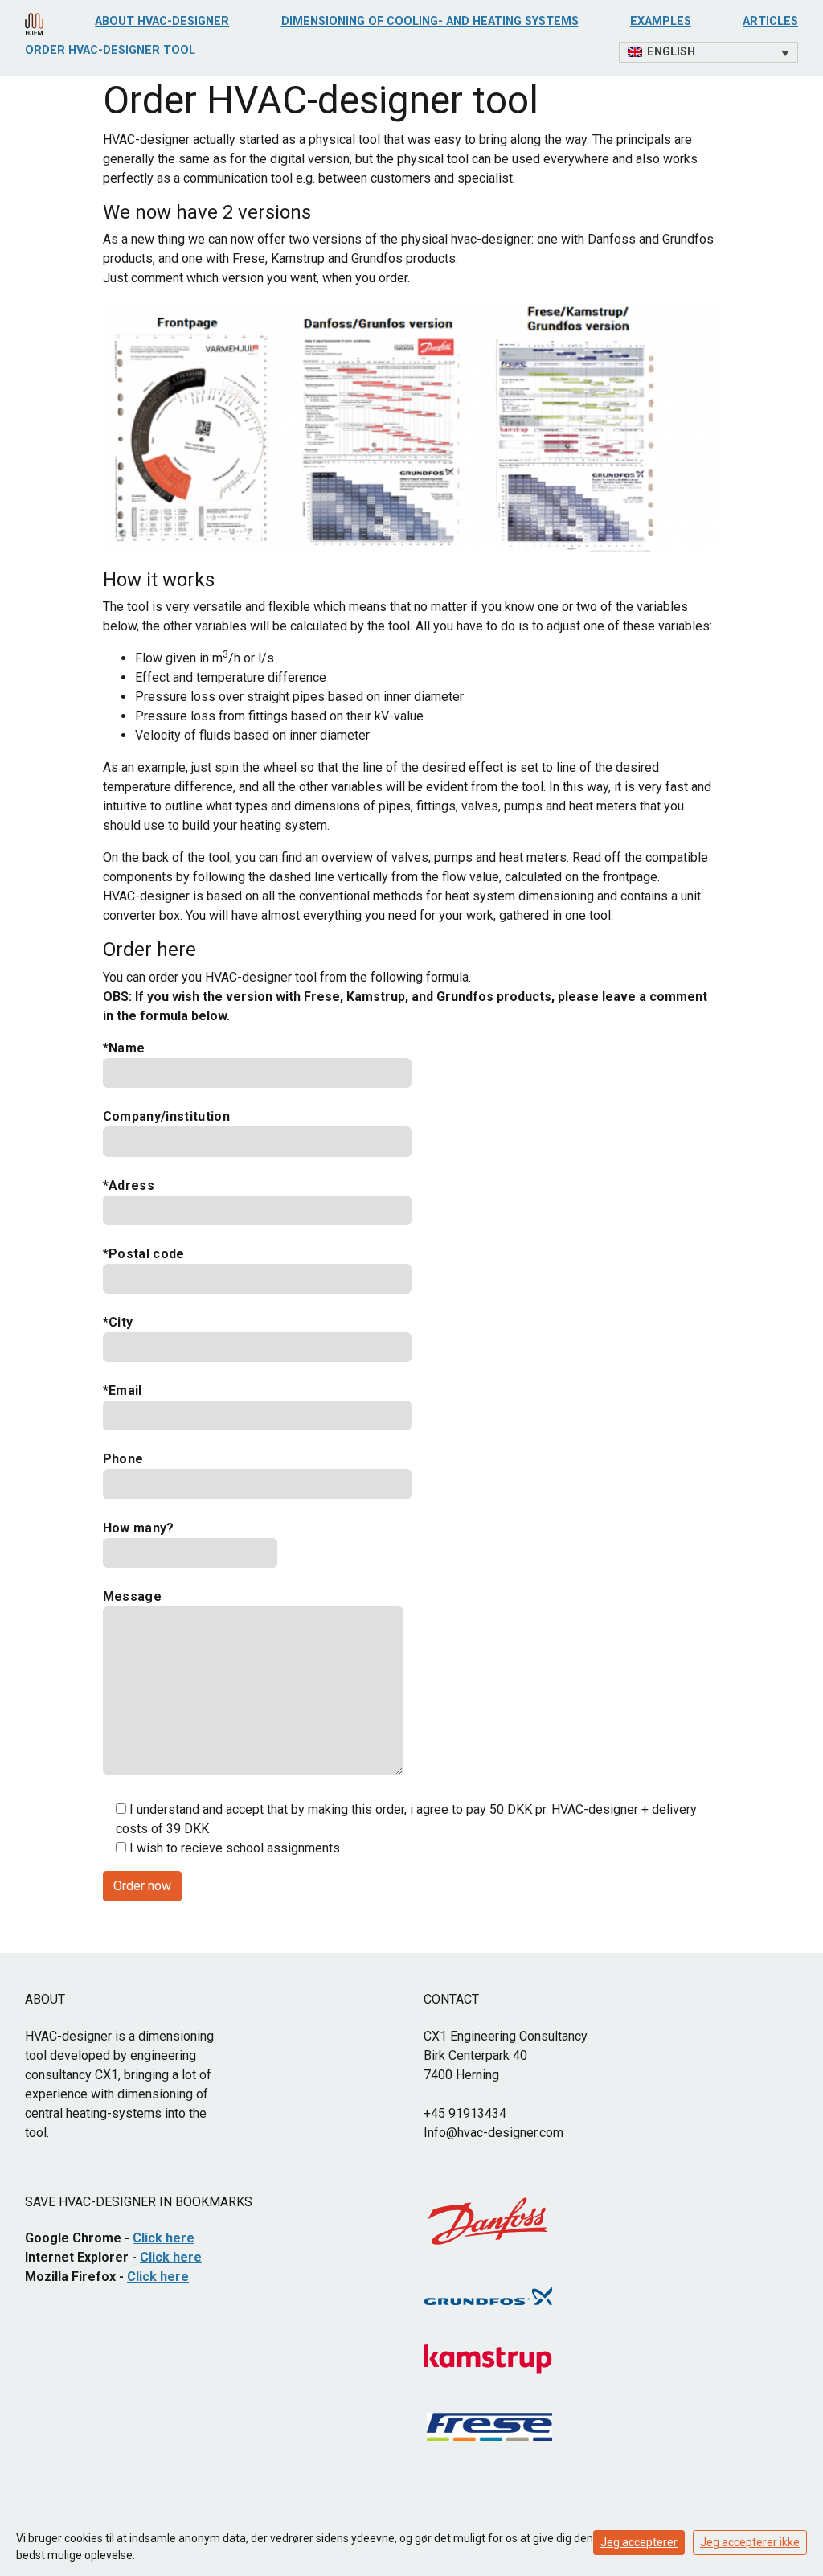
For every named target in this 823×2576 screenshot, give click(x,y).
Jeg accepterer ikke (750, 2542)
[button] (708, 52)
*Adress (129, 1185)
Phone (123, 1459)
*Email (123, 1391)
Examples (661, 21)
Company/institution (166, 1116)
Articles (770, 21)
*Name (124, 1048)
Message (132, 1596)
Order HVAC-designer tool (110, 50)
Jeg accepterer (639, 2542)
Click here (164, 2238)
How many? (139, 1528)
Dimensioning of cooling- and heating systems (430, 21)
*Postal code (144, 1254)
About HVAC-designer (162, 21)
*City (118, 1322)
